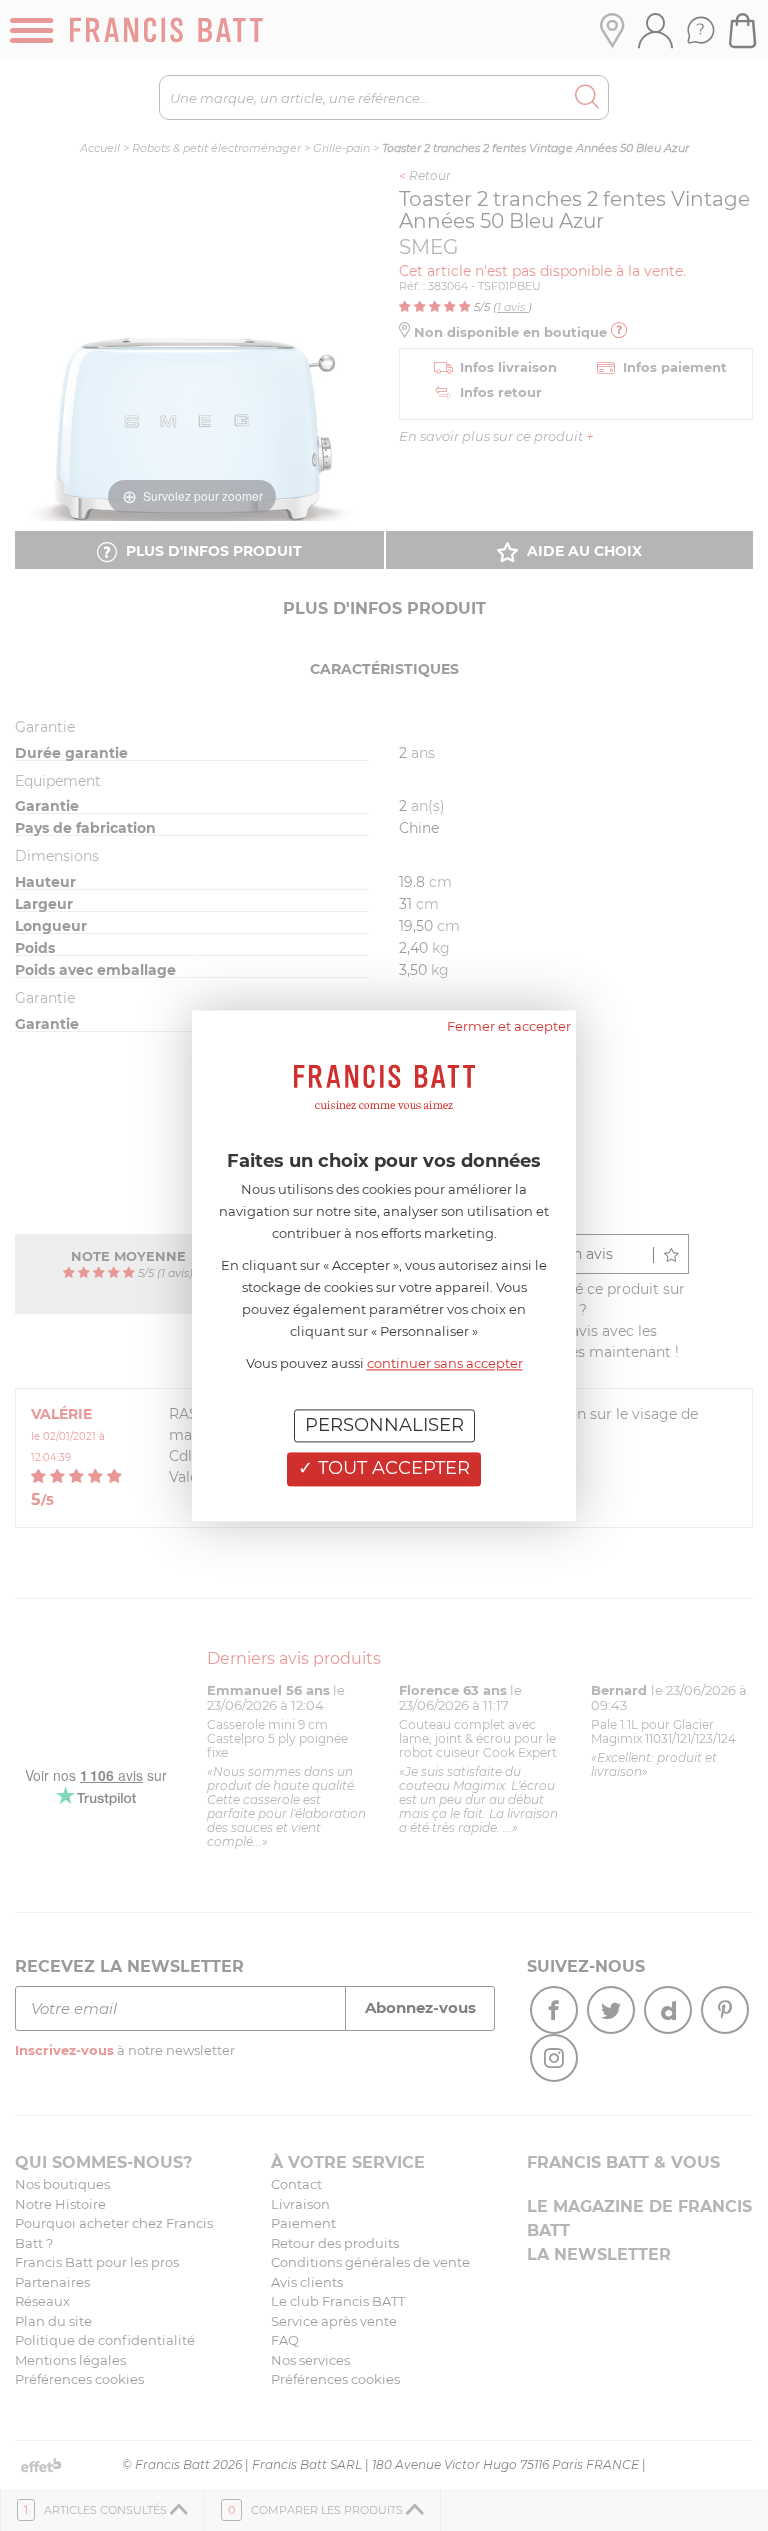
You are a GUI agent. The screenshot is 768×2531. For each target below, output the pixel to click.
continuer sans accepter (445, 1363)
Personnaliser (384, 1425)
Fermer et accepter (509, 1026)
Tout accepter (391, 1469)
